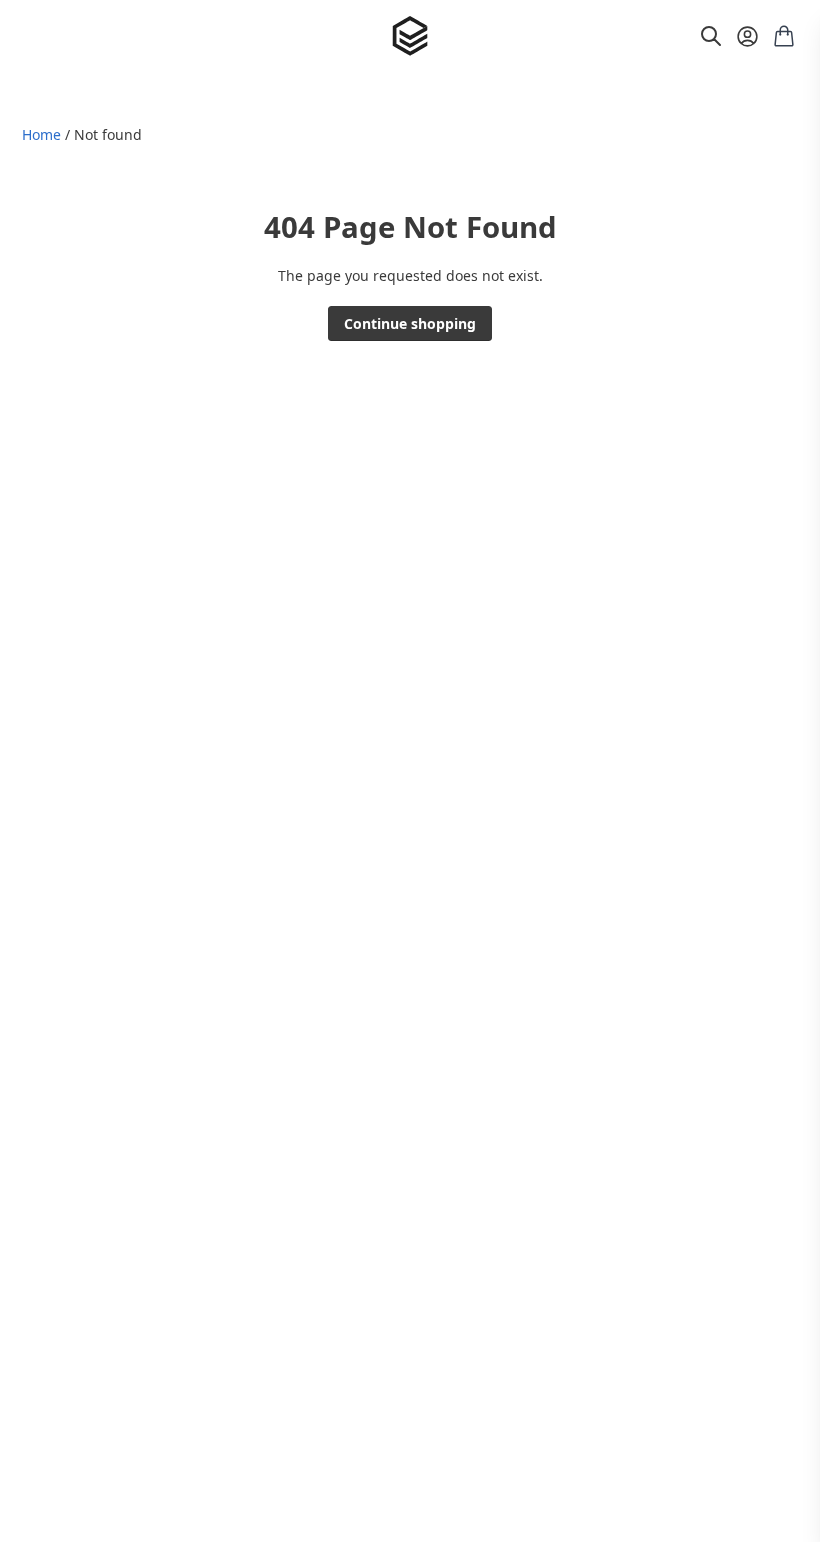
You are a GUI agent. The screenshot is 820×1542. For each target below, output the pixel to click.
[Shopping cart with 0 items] (784, 36)
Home (41, 134)
